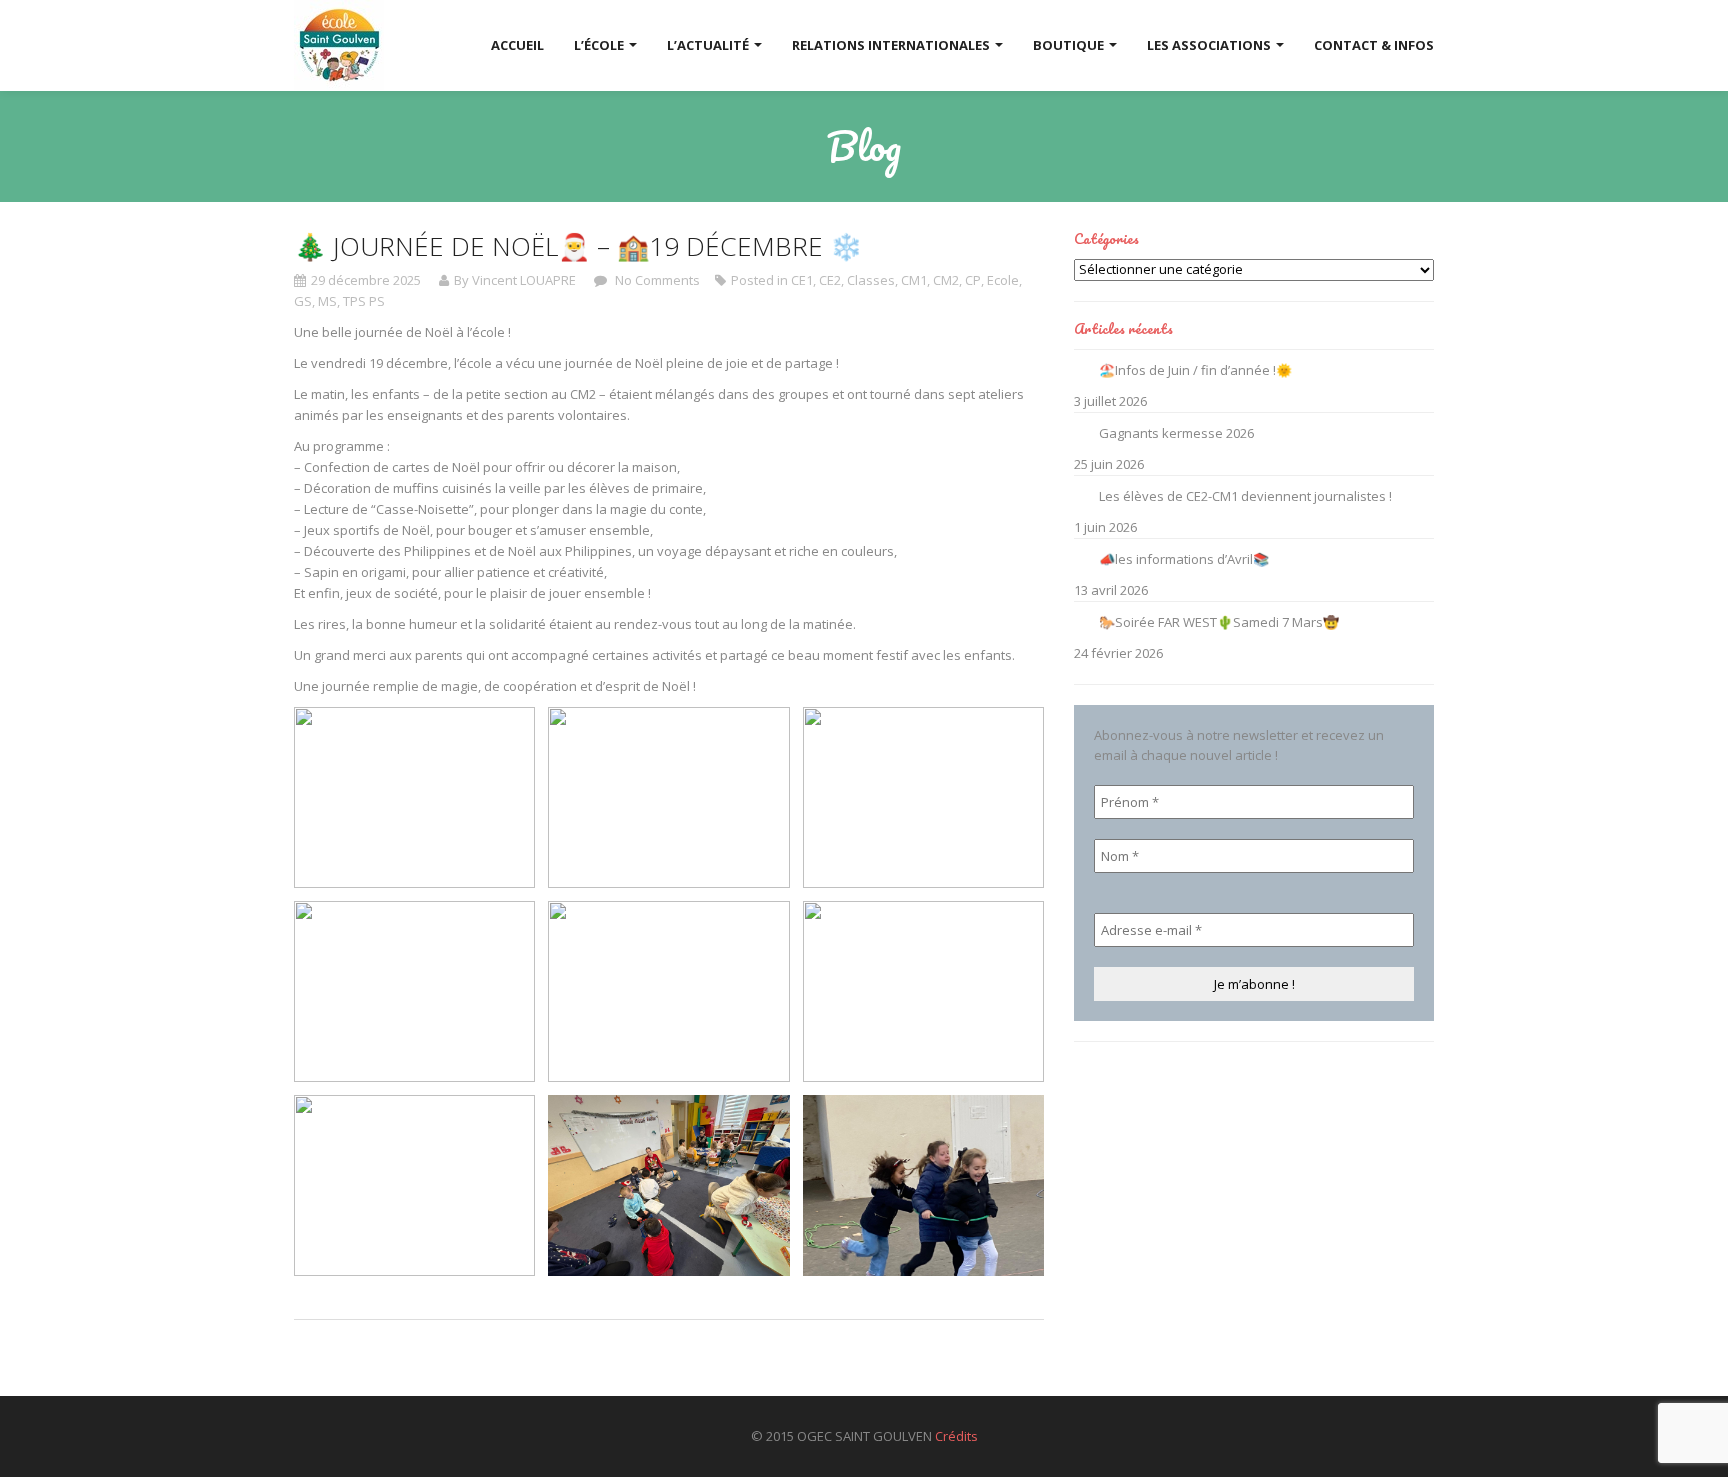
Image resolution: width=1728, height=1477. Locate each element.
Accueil (517, 45)
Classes (871, 280)
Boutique (1070, 45)
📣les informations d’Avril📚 (1184, 559)
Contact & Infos (1374, 45)
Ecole (1003, 280)
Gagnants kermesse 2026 (1176, 433)
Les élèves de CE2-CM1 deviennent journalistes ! (1245, 496)
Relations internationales (892, 45)
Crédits (956, 1436)
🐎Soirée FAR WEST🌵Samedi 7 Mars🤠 (1219, 622)
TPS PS (364, 301)
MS (327, 301)
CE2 (830, 280)
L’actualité (709, 45)
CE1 (802, 280)
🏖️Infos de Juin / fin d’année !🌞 (1195, 370)
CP (973, 280)
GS (303, 301)
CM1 (914, 280)
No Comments (656, 280)
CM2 (946, 280)
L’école (600, 45)
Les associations (1210, 45)
